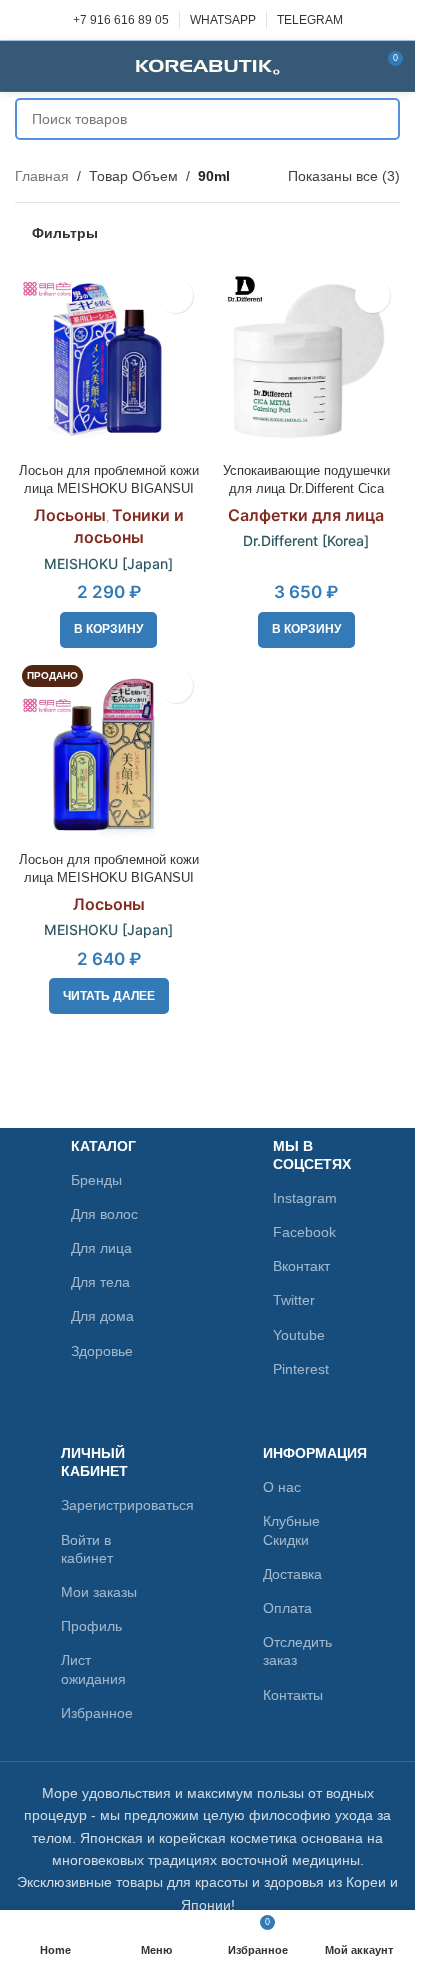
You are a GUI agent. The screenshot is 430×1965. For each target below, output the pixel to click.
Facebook (304, 1232)
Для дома (102, 1316)
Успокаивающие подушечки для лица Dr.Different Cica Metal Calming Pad (306, 488)
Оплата (287, 1608)
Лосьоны (70, 515)
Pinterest (301, 1369)
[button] (108, 630)
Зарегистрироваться (106, 1505)
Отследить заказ (297, 1651)
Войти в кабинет (87, 1549)
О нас (282, 1487)
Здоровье (102, 1351)
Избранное (97, 1713)
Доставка (292, 1574)
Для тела (100, 1282)
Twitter (294, 1300)
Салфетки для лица (306, 515)
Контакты (293, 1695)
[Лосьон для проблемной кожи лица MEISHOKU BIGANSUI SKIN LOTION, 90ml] (109, 362)
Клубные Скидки (291, 1530)
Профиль (91, 1626)
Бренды (96, 1180)
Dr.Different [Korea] (306, 540)
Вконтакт (301, 1266)
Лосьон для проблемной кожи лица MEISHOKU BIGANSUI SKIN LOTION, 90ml (109, 488)
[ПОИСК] (379, 119)
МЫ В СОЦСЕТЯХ (312, 1155)
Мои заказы (99, 1592)
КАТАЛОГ (103, 1146)
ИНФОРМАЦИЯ (308, 1453)
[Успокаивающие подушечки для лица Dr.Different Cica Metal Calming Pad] (307, 362)
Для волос (104, 1214)
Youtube (299, 1335)
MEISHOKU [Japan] (108, 563)
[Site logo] (208, 65)
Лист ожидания (93, 1669)
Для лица (101, 1248)
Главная (42, 176)
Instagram (305, 1198)
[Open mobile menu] (23, 66)
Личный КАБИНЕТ (94, 1462)
